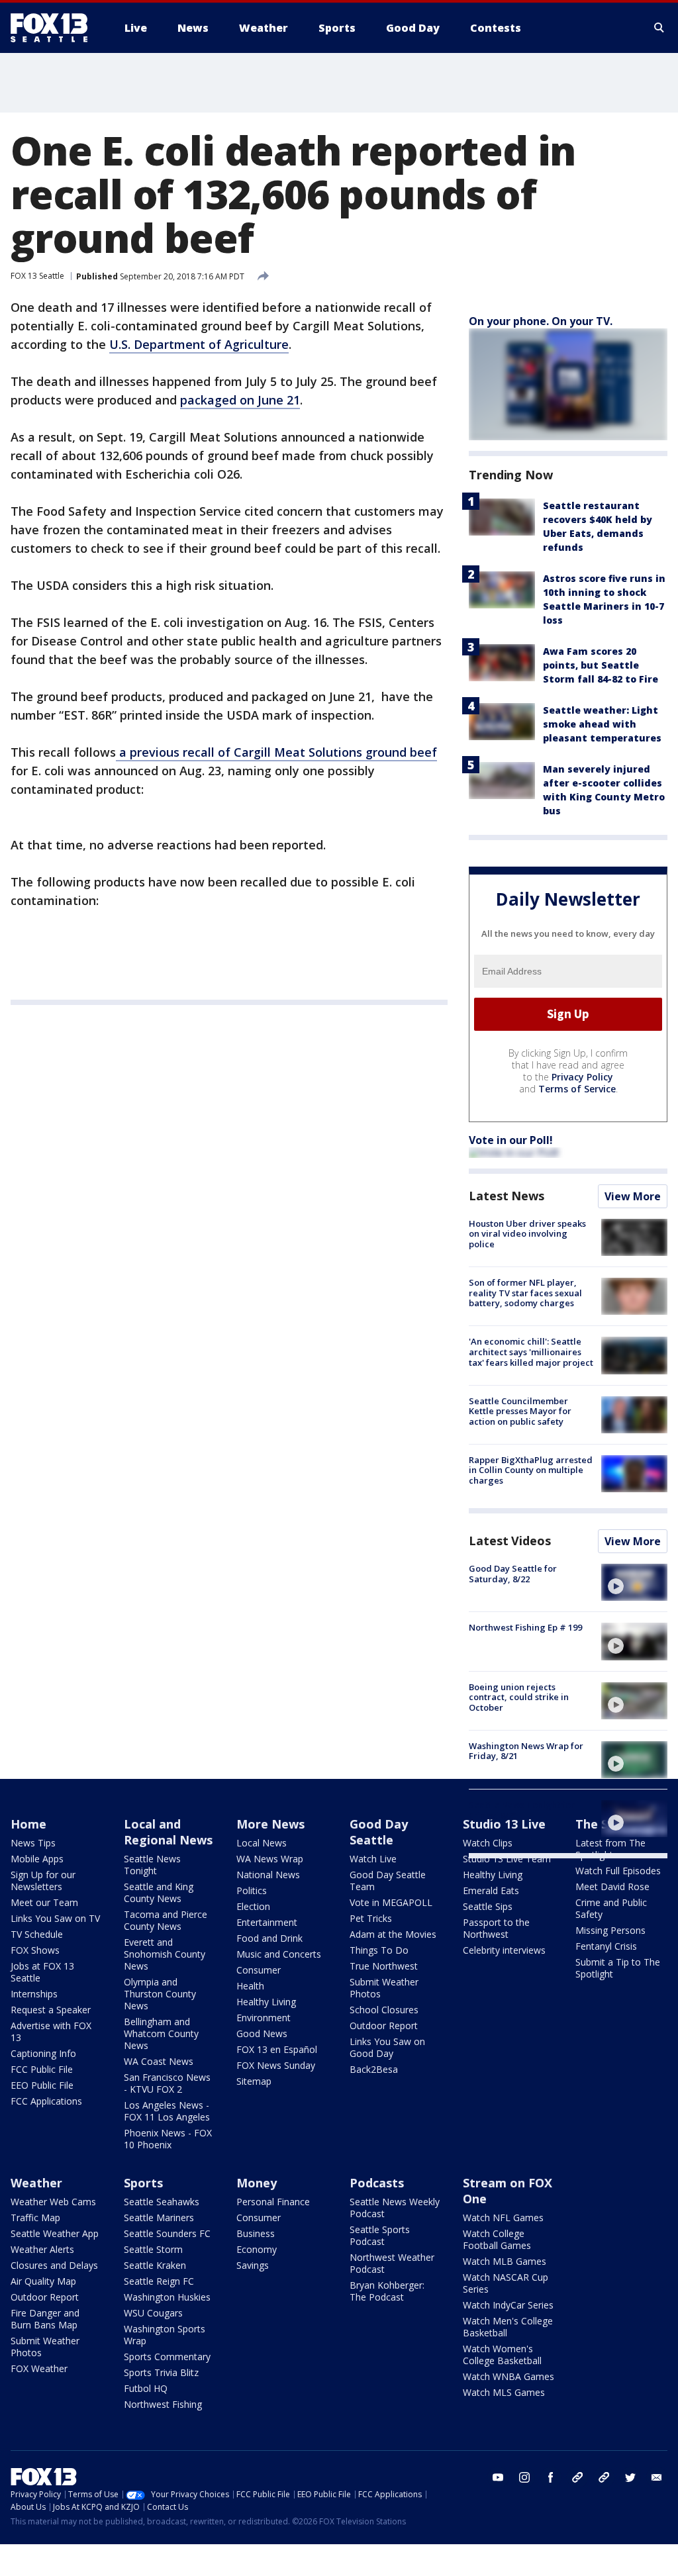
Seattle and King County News (159, 1892)
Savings (253, 2265)
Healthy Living (266, 2002)
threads (604, 2477)
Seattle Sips (488, 1906)
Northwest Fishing (163, 2404)
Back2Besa (374, 2069)
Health (250, 1986)
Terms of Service (577, 1089)
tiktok (577, 2477)
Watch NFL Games (503, 2218)
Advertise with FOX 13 (51, 2031)
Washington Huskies (167, 2297)
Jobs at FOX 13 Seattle (42, 1972)
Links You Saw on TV (55, 1918)
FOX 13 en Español (277, 2049)
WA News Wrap (270, 1859)
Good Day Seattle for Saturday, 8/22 (513, 1574)
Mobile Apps (37, 1859)
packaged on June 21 (240, 400)
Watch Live (373, 1859)
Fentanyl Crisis (606, 1946)
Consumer (259, 1970)
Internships (34, 1994)
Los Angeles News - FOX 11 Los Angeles (167, 2111)
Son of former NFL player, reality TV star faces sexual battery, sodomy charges (525, 1293)
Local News (262, 1843)
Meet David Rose (612, 1886)
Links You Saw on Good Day (387, 2047)
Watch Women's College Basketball (502, 2355)
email (657, 2477)
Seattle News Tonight (152, 1865)
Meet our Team (44, 1902)
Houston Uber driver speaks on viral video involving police (527, 1234)
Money (257, 2183)
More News (270, 1824)
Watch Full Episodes (618, 1871)
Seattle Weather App (55, 2233)
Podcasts (377, 2183)
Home (28, 1824)
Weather (36, 2183)
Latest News (507, 1196)
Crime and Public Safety (611, 1908)
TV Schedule (37, 1934)
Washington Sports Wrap (165, 2335)
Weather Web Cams (53, 2202)
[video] (634, 1582)
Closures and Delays (54, 2265)
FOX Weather (39, 2368)
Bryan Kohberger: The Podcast (387, 2291)
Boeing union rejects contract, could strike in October (519, 1697)
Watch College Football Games (497, 2239)
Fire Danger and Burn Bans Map (45, 2319)
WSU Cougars (153, 2313)
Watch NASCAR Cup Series (506, 2283)
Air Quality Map (43, 2281)
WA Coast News (159, 2061)
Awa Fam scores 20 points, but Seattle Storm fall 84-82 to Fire (601, 665)
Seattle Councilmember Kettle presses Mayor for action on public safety (520, 1411)
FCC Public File (42, 2069)
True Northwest (384, 1966)
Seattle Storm (153, 2249)
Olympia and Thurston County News (160, 1994)
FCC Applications (46, 2101)
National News (268, 1875)
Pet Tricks (371, 1918)
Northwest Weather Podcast (392, 2263)
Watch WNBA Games (508, 2376)
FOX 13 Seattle (37, 276)
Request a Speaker (51, 2010)
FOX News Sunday (276, 2065)
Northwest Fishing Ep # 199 (525, 1627)
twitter (630, 2477)
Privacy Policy (582, 1077)
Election (253, 1906)
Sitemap (254, 2081)
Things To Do (379, 1950)
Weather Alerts (42, 2249)
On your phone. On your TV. (541, 321)
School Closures (384, 2010)
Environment (264, 2018)
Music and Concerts (279, 1954)
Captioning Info (43, 2053)
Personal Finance (273, 2202)
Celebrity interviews (504, 1950)
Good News (262, 2033)
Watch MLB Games (505, 2261)
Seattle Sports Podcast (380, 2235)
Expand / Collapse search (659, 28)
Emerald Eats (491, 1890)
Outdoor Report (384, 2026)
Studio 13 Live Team (507, 1859)
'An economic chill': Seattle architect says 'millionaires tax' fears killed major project (531, 1352)
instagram (524, 2477)
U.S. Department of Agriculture (199, 344)
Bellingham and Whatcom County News (161, 2033)
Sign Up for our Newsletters (43, 1881)
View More (633, 1196)
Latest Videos (510, 1541)
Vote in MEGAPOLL (391, 1902)
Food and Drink (269, 1938)
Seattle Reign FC (159, 2281)
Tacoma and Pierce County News (166, 1920)
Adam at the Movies (393, 1934)
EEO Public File (42, 2085)
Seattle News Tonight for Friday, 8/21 (522, 1810)
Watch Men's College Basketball (508, 2327)
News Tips (33, 1843)
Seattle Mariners (159, 2218)
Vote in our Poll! (511, 1140)
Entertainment (267, 1922)
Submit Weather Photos (384, 1988)
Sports (143, 2183)
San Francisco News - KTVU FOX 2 (167, 2083)
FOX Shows (35, 1950)
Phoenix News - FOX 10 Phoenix (168, 2139)
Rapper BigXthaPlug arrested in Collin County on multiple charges (531, 1470)
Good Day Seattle (379, 1832)
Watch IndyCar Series (508, 2305)
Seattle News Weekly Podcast (395, 2208)
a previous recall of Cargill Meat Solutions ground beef (276, 752)
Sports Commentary (167, 2357)
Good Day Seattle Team (388, 1881)
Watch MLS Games (504, 2392)
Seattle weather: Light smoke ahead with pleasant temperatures (602, 724)
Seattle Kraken (155, 2265)
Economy (257, 2249)
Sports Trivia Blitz (161, 2372)
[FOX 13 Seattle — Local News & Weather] (54, 28)
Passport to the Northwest (496, 1928)
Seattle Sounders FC (167, 2233)
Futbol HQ (146, 2388)
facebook (551, 2477)
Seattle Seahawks (162, 2202)
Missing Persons (610, 1930)
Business (256, 2233)
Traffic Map (35, 2218)
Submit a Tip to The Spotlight (618, 1968)
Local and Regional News (168, 1832)
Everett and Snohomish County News (165, 1954)
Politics (252, 1890)
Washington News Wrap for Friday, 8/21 (526, 1751)
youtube (498, 2477)
